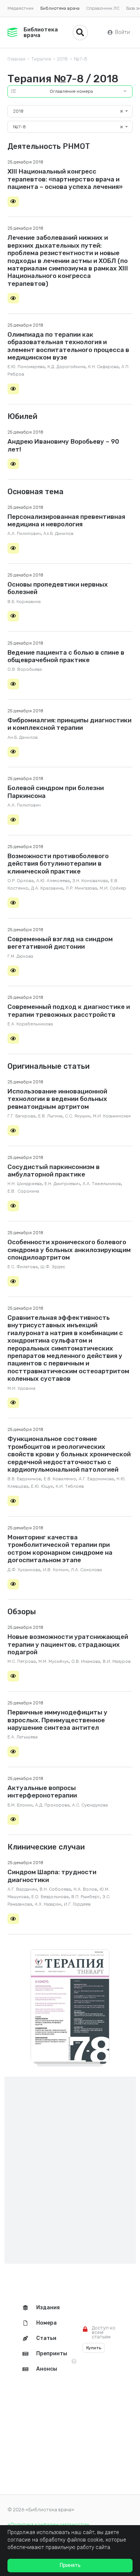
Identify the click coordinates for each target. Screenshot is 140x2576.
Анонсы (47, 2369)
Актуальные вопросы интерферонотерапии (42, 1792)
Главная (16, 59)
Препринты (52, 2354)
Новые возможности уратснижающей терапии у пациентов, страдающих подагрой (68, 1644)
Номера (46, 2323)
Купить (94, 2348)
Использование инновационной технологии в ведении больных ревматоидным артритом (57, 1099)
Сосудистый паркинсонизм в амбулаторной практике (54, 1171)
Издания (48, 2308)
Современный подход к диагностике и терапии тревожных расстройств (69, 1010)
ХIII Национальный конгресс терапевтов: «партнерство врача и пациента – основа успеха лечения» (65, 179)
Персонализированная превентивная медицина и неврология (66, 520)
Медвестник (21, 8)
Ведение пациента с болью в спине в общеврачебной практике (66, 656)
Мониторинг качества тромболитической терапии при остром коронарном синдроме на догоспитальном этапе (60, 1549)
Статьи (46, 2338)
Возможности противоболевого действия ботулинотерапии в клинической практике (58, 864)
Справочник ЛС (103, 8)
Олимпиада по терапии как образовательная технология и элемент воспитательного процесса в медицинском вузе (68, 346)
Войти (122, 32)
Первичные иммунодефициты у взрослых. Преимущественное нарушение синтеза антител (57, 1720)
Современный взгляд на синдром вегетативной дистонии (60, 943)
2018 (63, 59)
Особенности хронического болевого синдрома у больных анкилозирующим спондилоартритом (69, 1250)
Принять (70, 2565)
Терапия (41, 59)
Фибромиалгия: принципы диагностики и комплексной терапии (69, 724)
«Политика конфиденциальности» (48, 2525)
